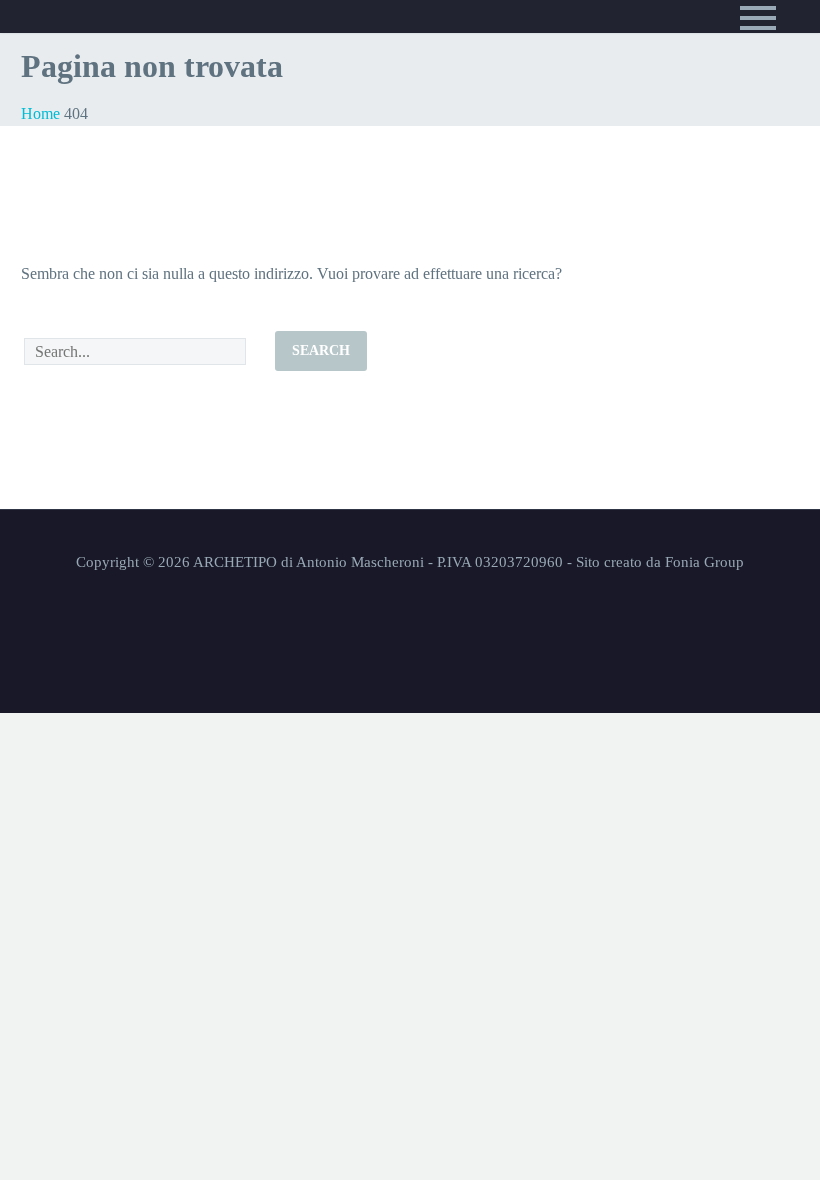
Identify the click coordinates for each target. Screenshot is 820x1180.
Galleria (81, 227)
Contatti (80, 278)
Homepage (86, 125)
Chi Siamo (83, 176)
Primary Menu (758, 18)
